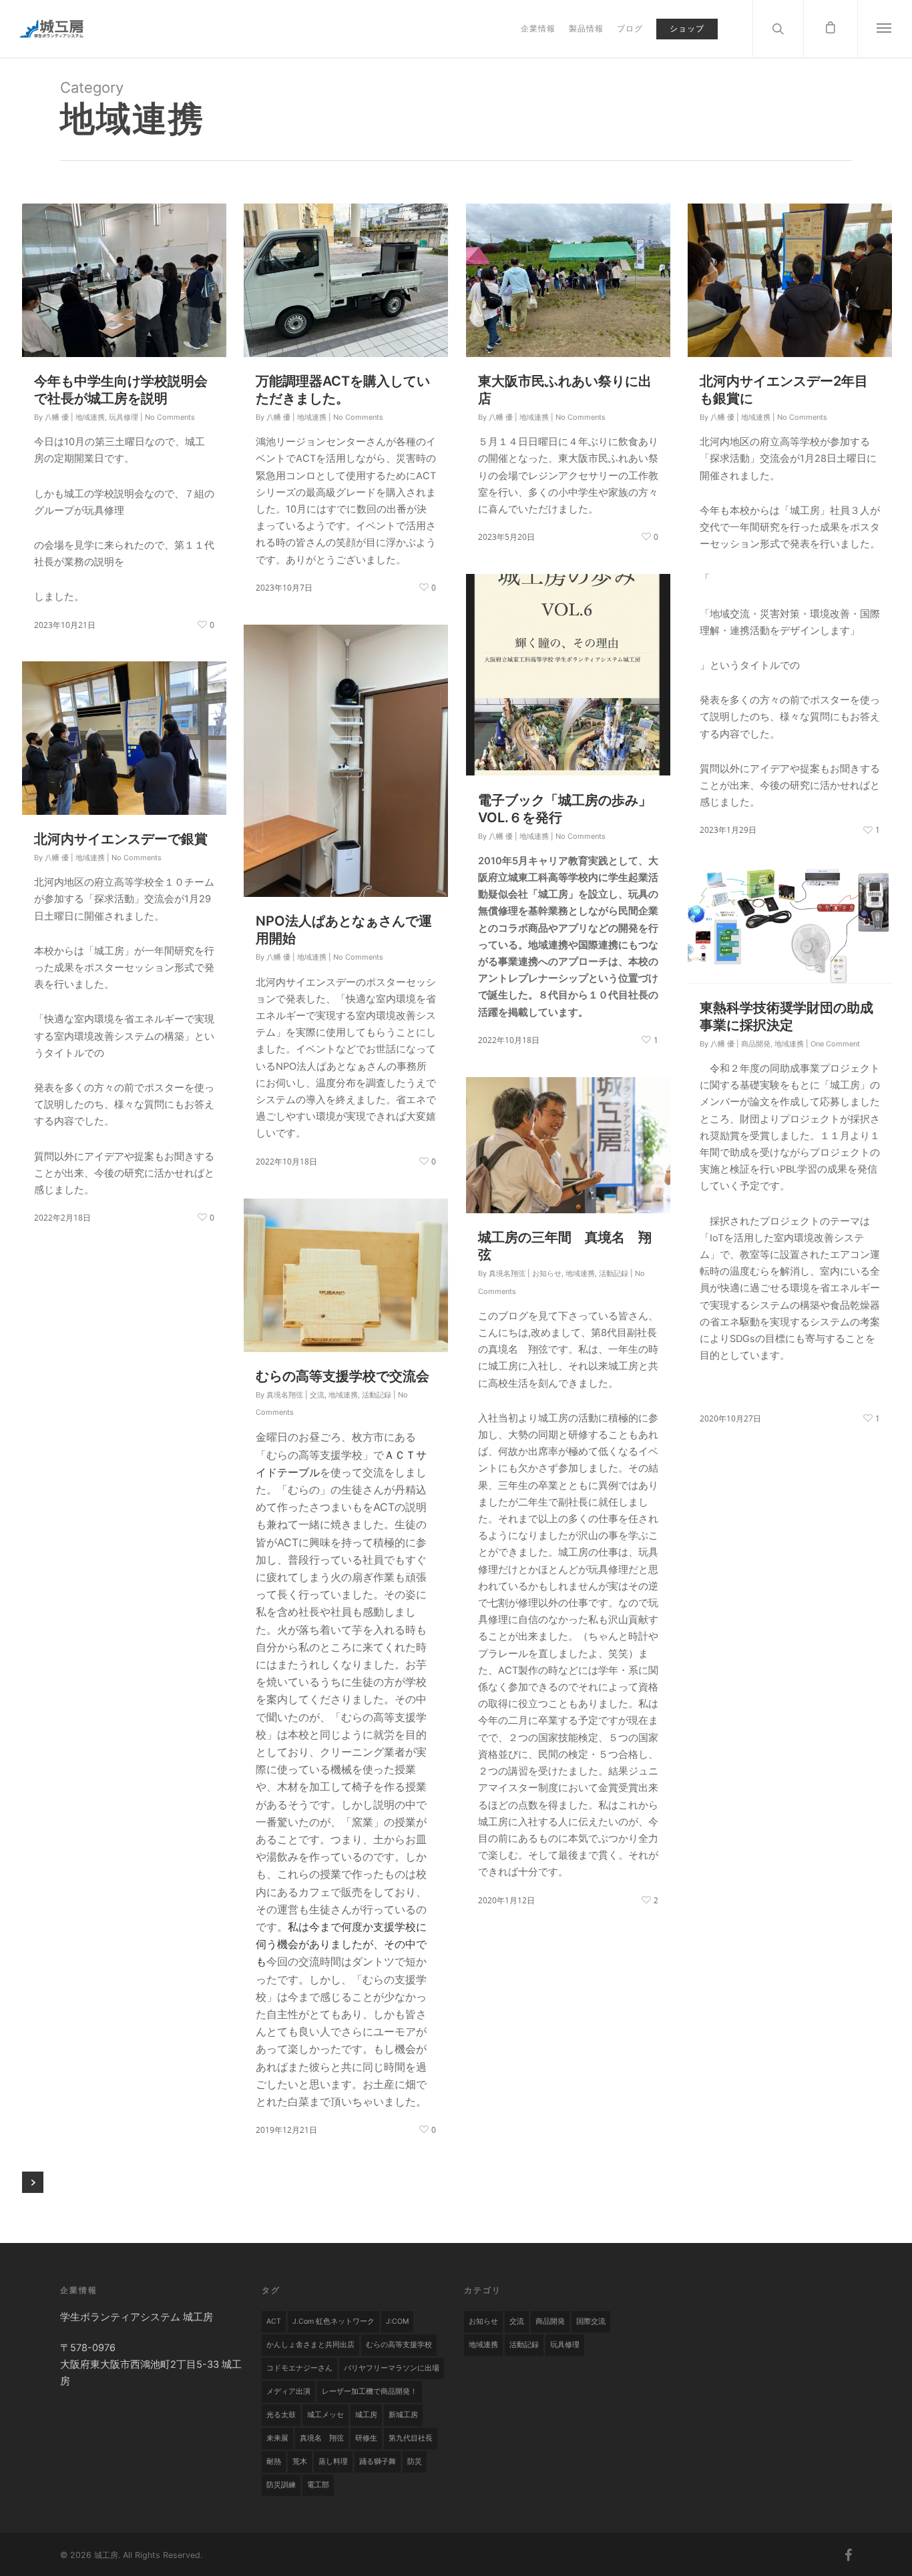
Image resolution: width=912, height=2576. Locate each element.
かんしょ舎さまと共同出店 (310, 2345)
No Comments (170, 417)
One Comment (835, 1044)
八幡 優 (57, 417)
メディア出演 (288, 2391)
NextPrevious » (33, 2182)
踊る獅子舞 (378, 2462)
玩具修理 (124, 417)
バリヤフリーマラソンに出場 (392, 2368)
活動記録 (614, 1273)
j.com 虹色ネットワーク (333, 2321)
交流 (317, 1395)
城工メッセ (325, 2415)
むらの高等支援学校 (399, 2345)
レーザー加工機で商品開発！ (370, 2391)
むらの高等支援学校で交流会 (343, 1376)
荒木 (300, 2462)
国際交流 (591, 2321)
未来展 (277, 2438)
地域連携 (90, 417)
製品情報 (586, 28)
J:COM (397, 2321)
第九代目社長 (411, 2438)
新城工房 (403, 2415)
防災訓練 (281, 2485)
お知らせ (547, 1273)
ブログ (630, 28)
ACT (274, 2321)
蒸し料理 (333, 2462)
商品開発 (756, 1044)
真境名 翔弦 (322, 2438)
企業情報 (538, 28)
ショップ (687, 28)
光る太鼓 (281, 2415)
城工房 (366, 2415)
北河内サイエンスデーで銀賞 (121, 839)
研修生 (366, 2438)
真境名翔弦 (507, 1273)
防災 (415, 2462)
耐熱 (274, 2462)
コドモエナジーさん (299, 2368)
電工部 (318, 2485)
